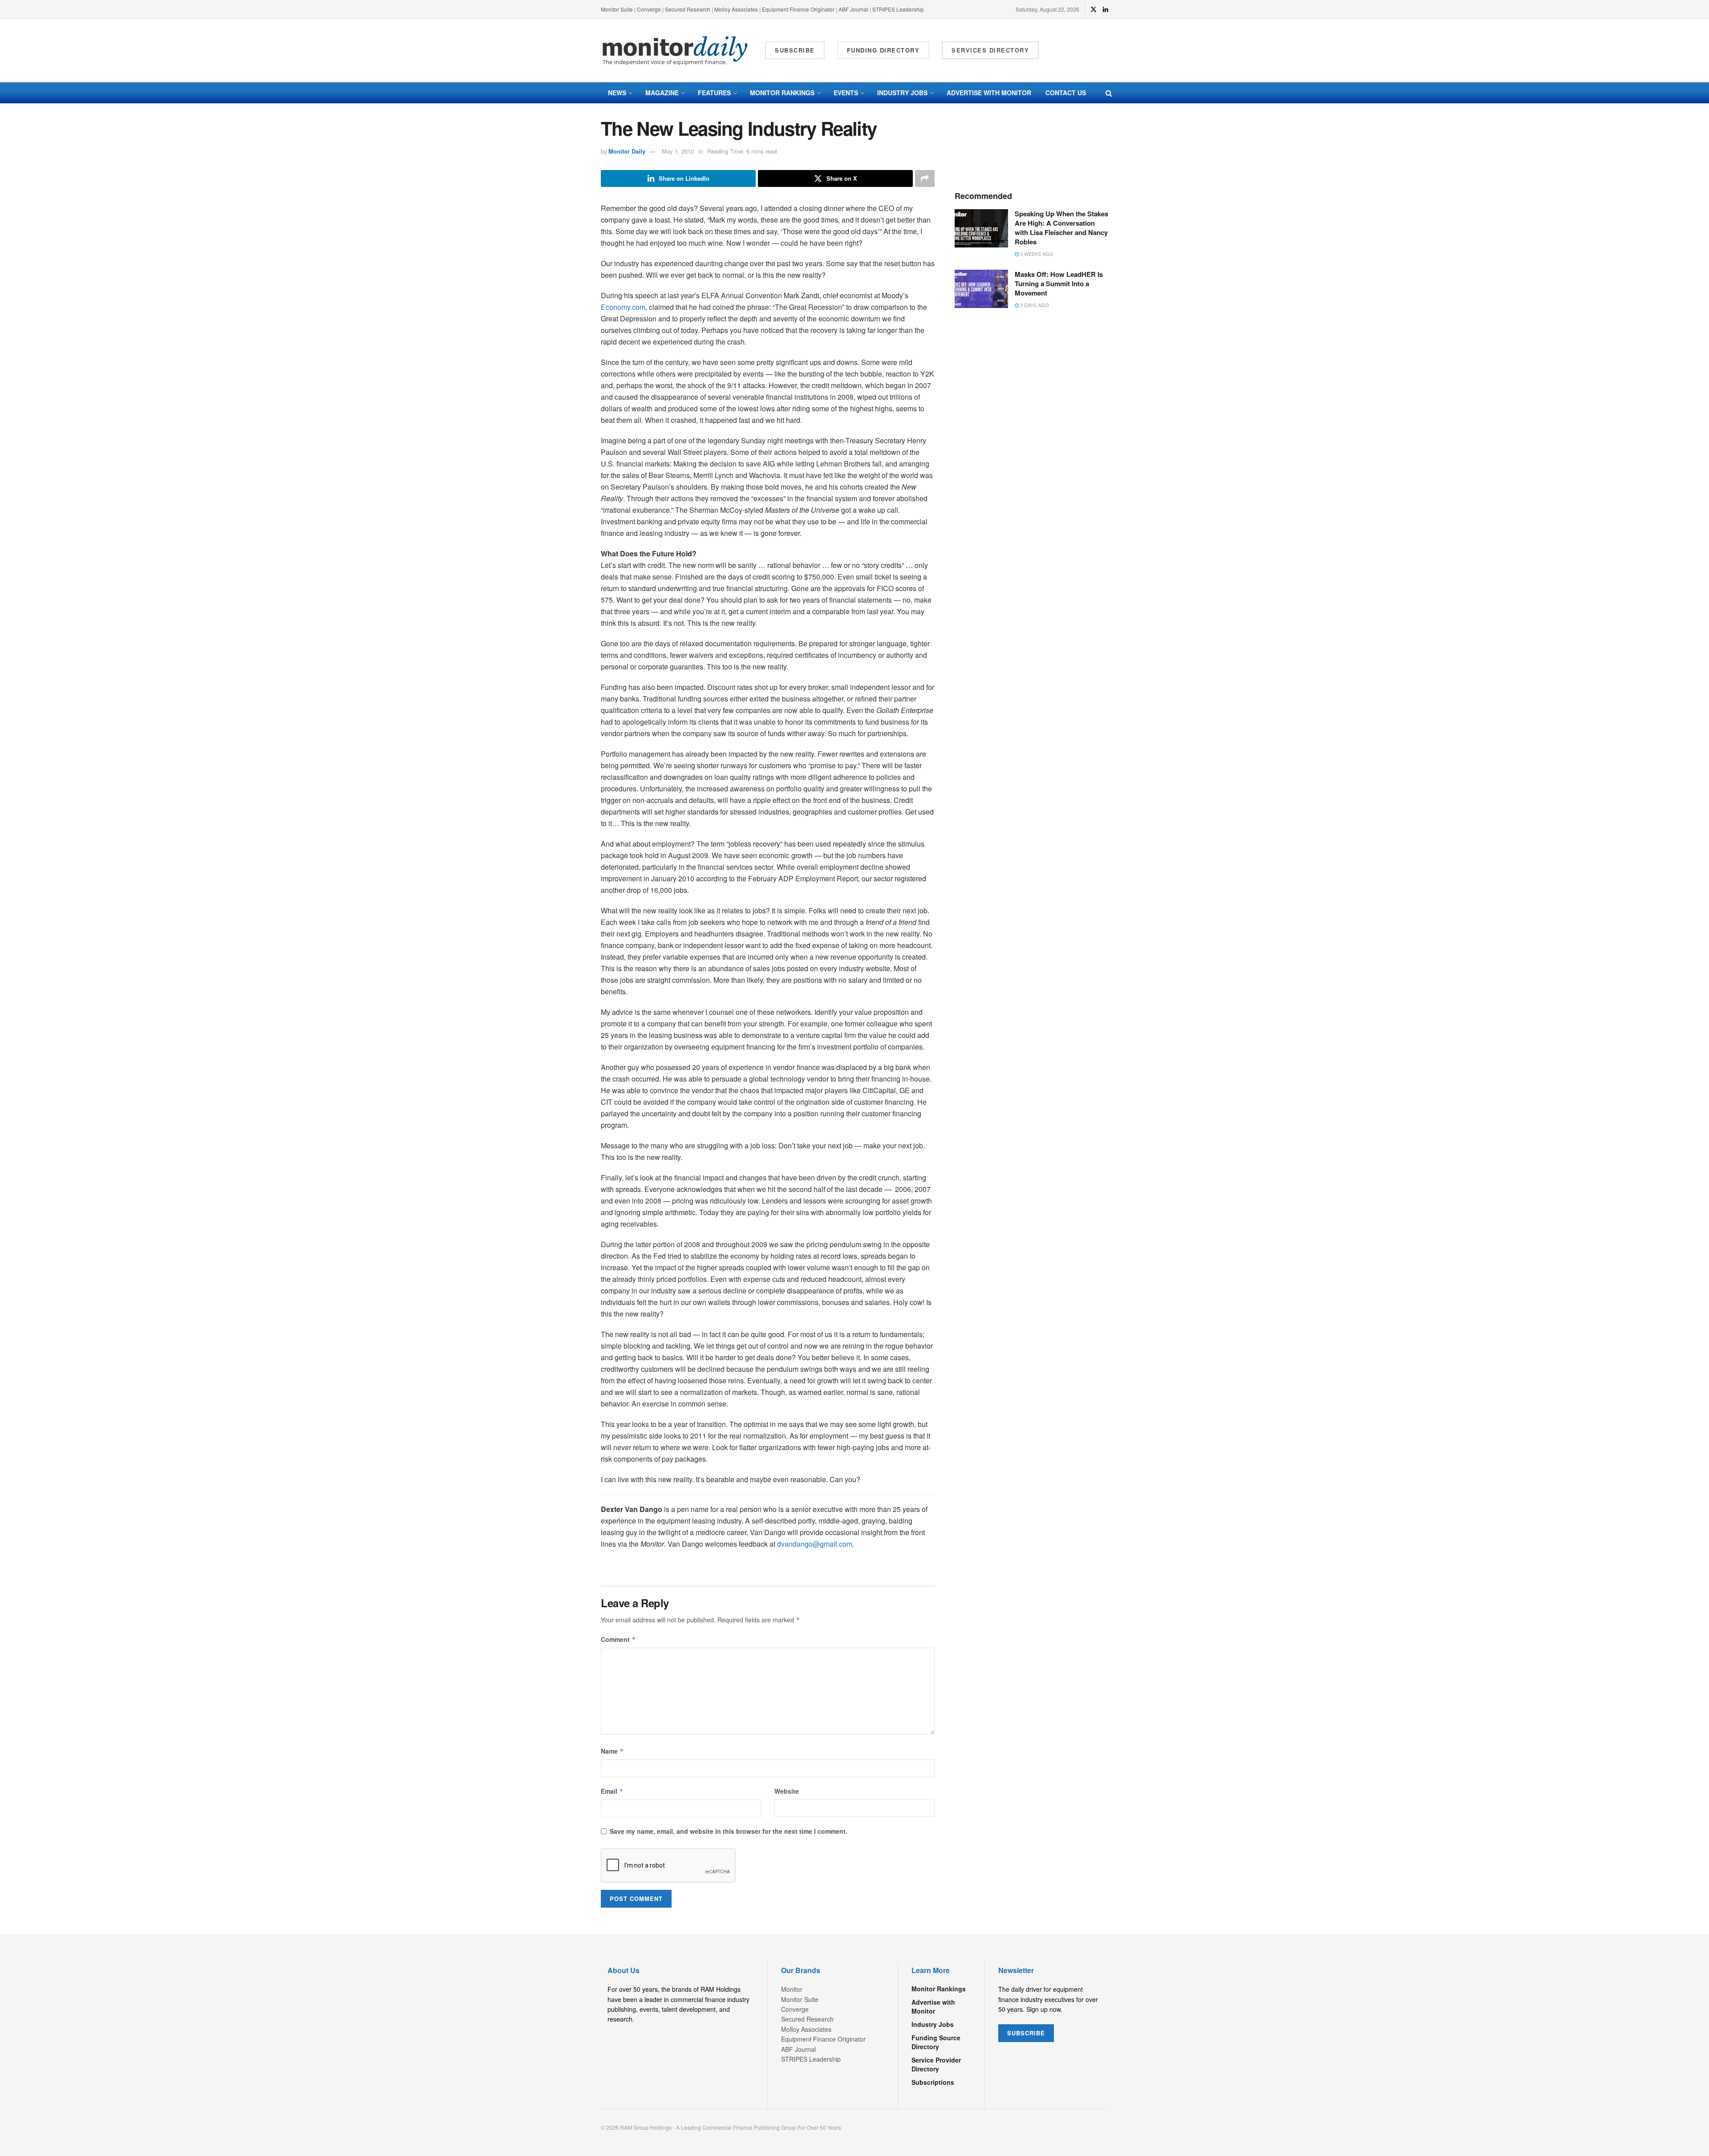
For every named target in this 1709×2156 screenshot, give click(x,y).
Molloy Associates (737, 9)
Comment (618, 1639)
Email (612, 1791)
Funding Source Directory (936, 2042)
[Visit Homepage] (675, 51)
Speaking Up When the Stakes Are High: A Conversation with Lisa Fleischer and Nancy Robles (1061, 228)
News (617, 93)
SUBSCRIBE (1026, 2033)
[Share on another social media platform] (925, 178)
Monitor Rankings (782, 93)
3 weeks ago (1036, 254)
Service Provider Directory (936, 2064)
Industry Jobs (902, 93)
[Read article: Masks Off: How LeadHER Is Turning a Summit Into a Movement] (981, 289)
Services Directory (990, 50)
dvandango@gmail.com (815, 1544)
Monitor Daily (627, 151)
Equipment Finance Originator (798, 9)
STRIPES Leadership (898, 9)
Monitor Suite (617, 9)
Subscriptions (933, 2082)
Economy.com (623, 307)
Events (846, 93)
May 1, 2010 (678, 151)
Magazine (662, 93)
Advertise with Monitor (989, 93)
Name (612, 1751)
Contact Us (1066, 93)
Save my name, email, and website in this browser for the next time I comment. (729, 1831)
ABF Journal (853, 9)
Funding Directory (883, 50)
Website (787, 1791)
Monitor (792, 1989)
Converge (649, 9)
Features (714, 93)
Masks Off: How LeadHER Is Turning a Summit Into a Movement (1059, 284)
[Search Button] (1109, 93)
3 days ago (1034, 305)
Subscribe (795, 50)
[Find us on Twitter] (1093, 9)
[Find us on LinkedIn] (1106, 9)
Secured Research (688, 9)
